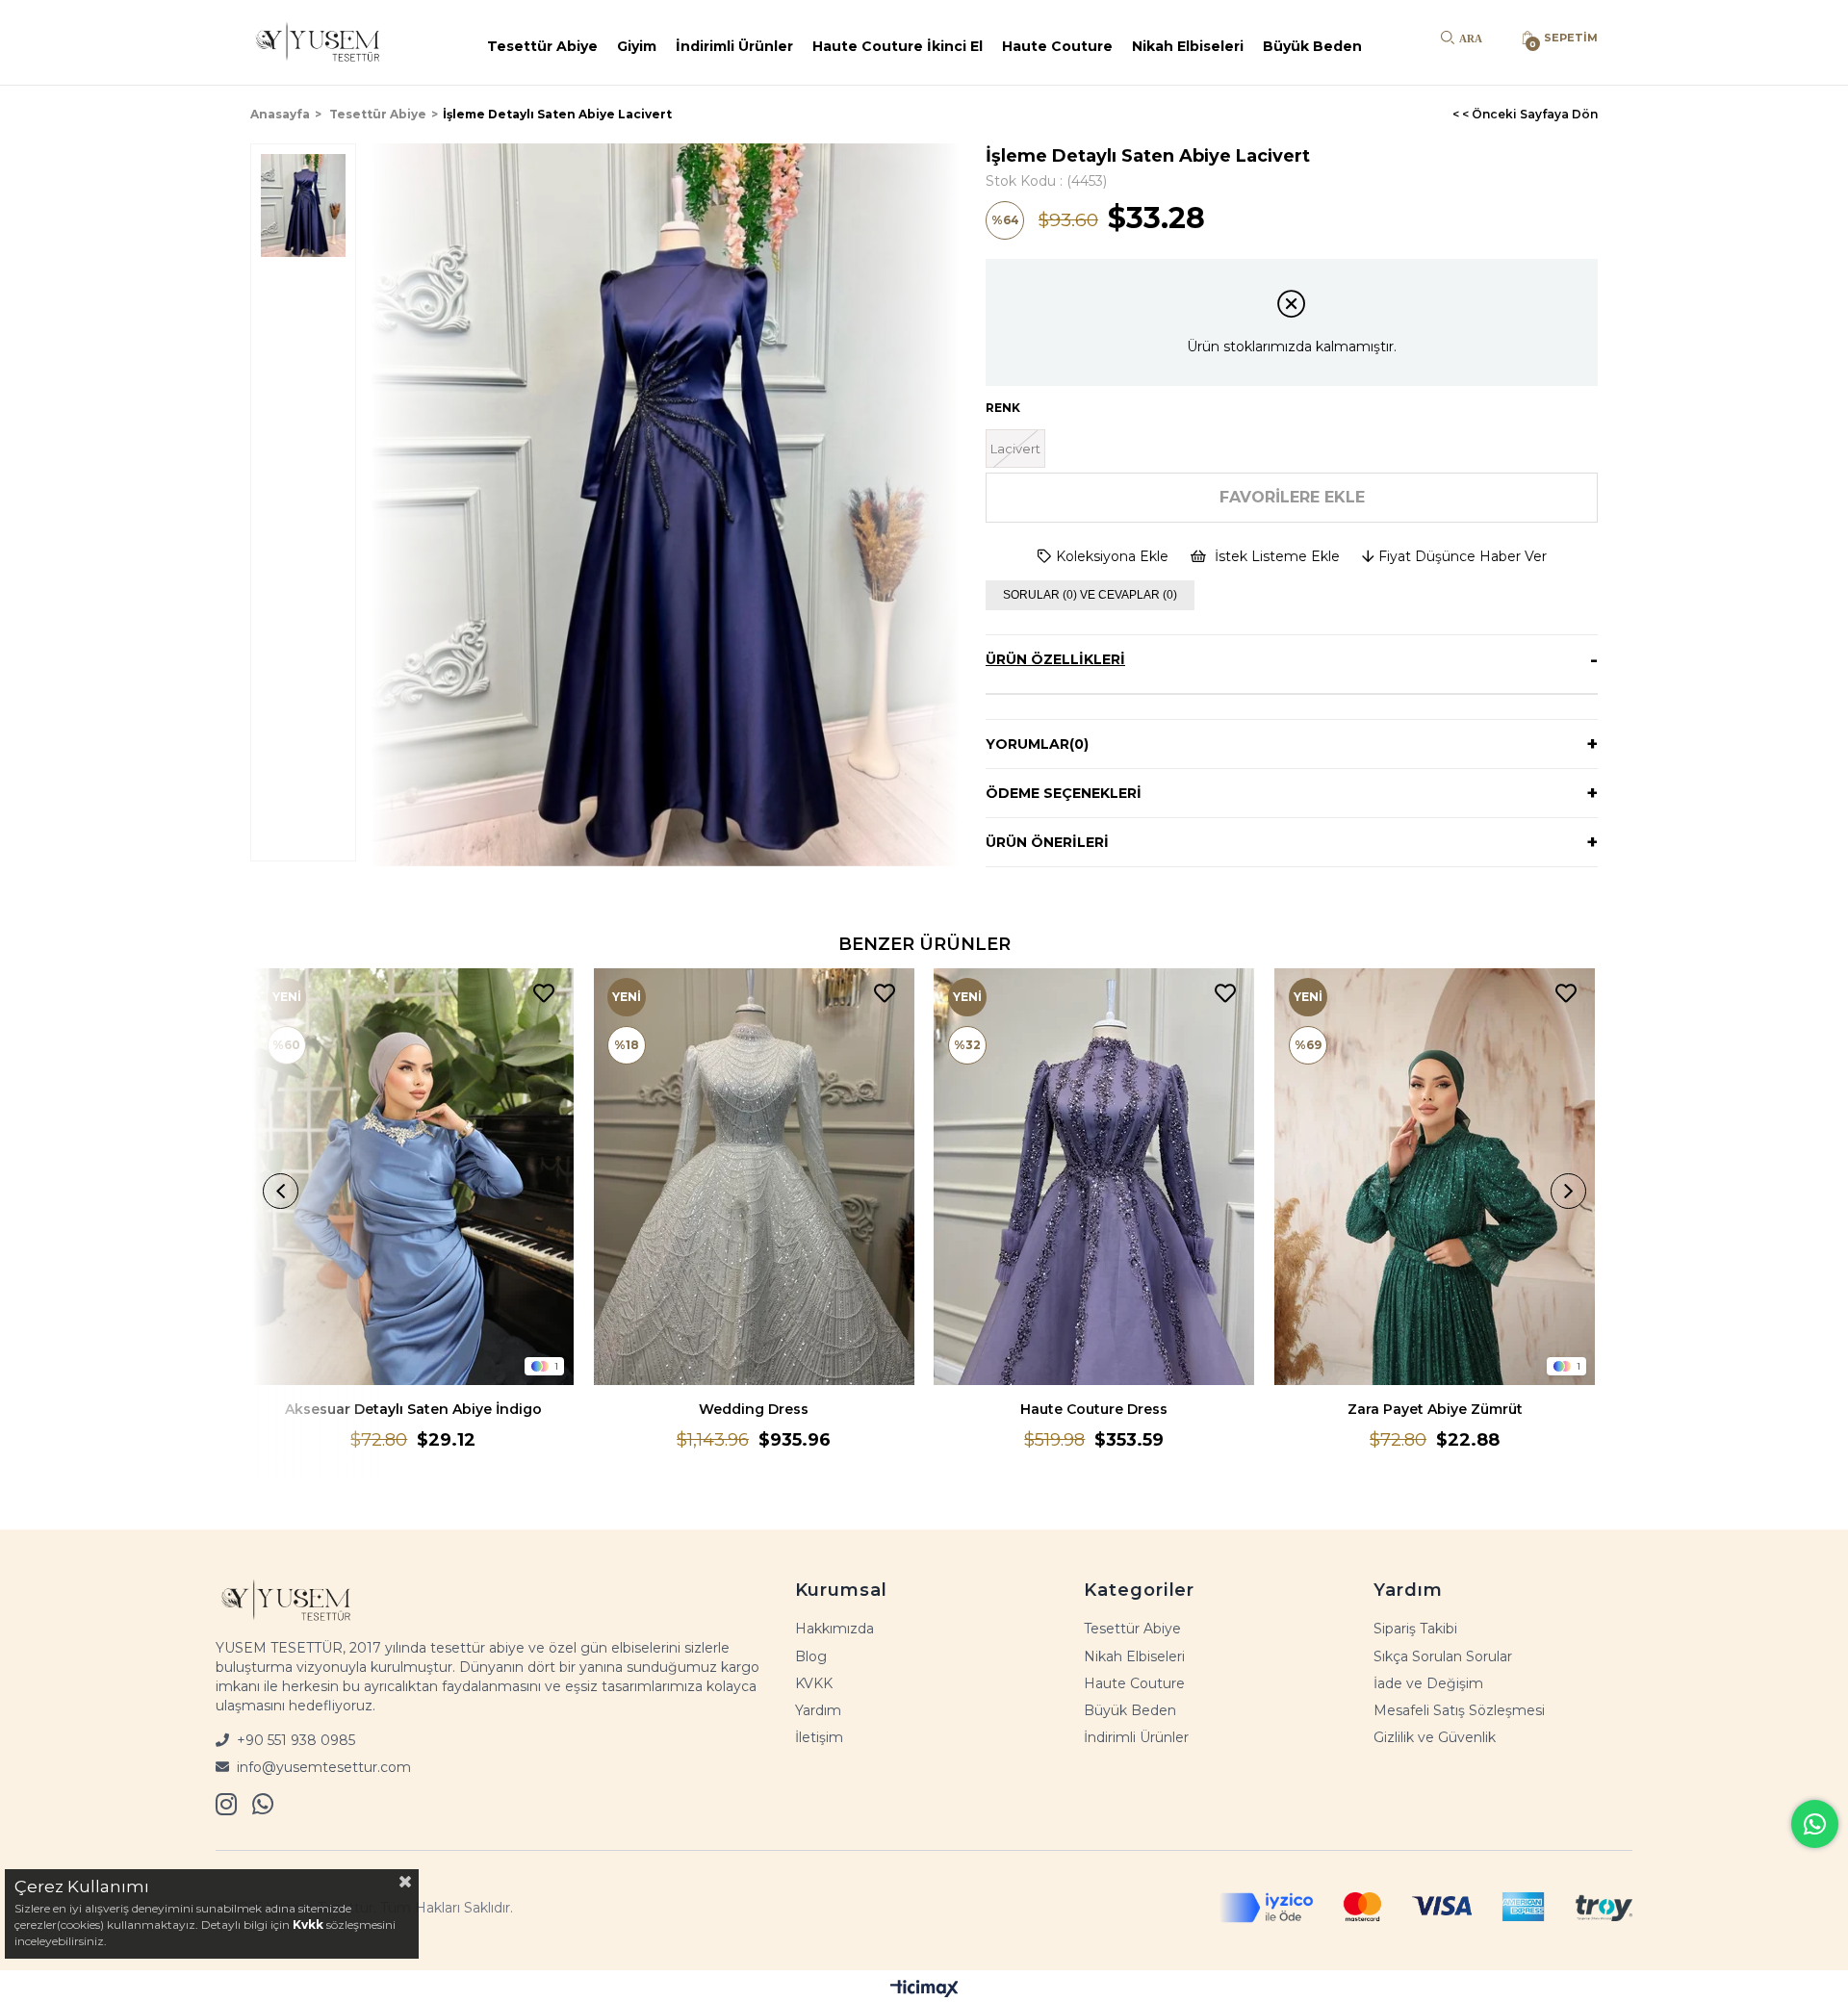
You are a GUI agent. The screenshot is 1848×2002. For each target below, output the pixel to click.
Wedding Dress (754, 1409)
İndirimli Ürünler (734, 46)
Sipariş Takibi (1415, 1629)
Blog (811, 1656)
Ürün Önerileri (1047, 842)
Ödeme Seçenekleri (1064, 793)
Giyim (637, 46)
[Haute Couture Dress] (1094, 1177)
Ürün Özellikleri (1055, 659)
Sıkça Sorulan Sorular (1443, 1656)
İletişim (819, 1737)
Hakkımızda (834, 1629)
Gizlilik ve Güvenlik (1435, 1737)
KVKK (814, 1683)
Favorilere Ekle (544, 994)
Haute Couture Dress (1094, 1409)
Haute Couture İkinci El (898, 46)
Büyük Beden (1312, 46)
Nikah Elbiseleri (1188, 46)
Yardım (818, 1710)
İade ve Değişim (1428, 1683)
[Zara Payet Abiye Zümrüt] (1435, 1177)
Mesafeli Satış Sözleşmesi (1459, 1710)
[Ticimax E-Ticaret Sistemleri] (924, 1989)
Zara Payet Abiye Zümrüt (1435, 1409)
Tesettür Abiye (542, 46)
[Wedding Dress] (754, 1177)
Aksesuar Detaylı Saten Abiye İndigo (413, 1409)
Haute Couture (1057, 46)
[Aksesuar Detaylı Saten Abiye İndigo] (414, 1177)
